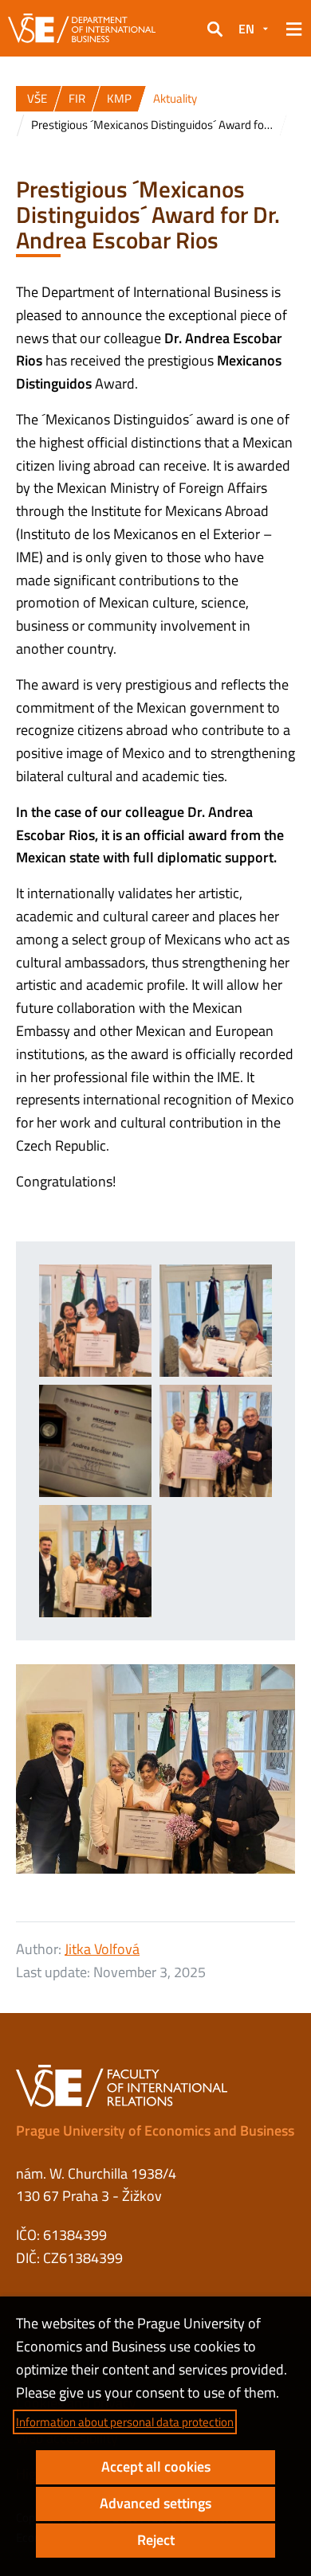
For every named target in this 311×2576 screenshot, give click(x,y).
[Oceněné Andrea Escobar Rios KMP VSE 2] (95, 1321)
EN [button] (246, 29)
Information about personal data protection (125, 2422)
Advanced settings (155, 2503)
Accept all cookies (156, 2467)
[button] (215, 29)
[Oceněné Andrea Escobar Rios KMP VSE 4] (95, 1441)
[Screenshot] (216, 1441)
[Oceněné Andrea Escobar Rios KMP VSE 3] (216, 1321)
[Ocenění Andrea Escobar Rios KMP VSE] (95, 1561)
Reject (156, 2540)
